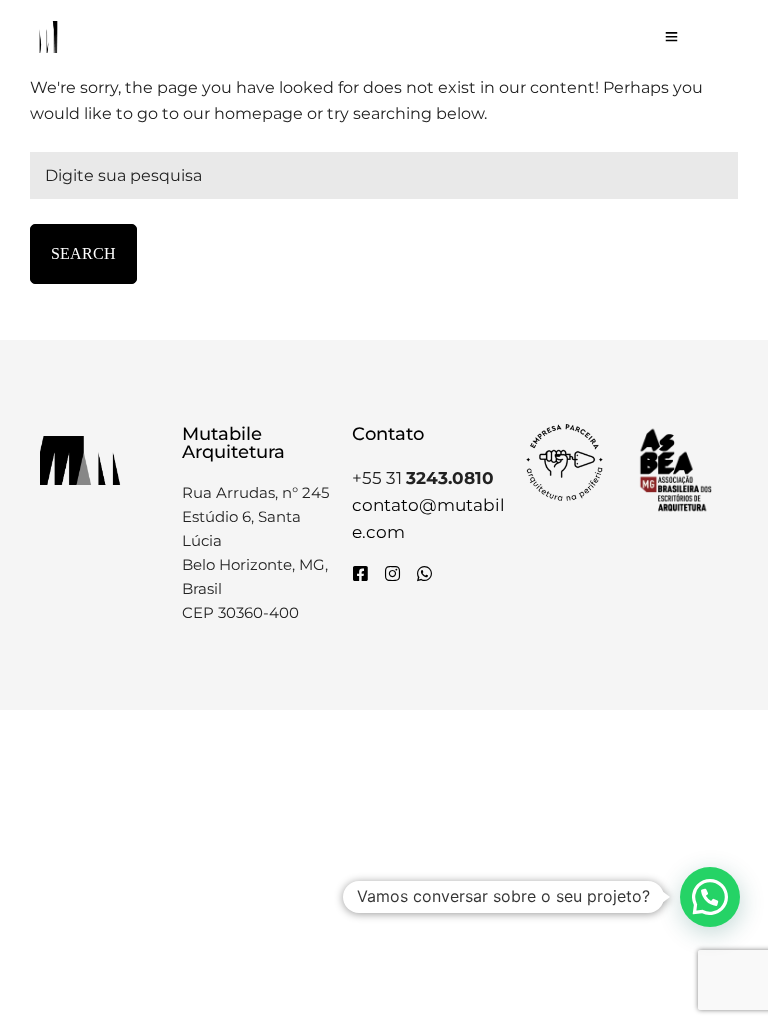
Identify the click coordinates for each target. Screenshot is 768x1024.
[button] (710, 897)
